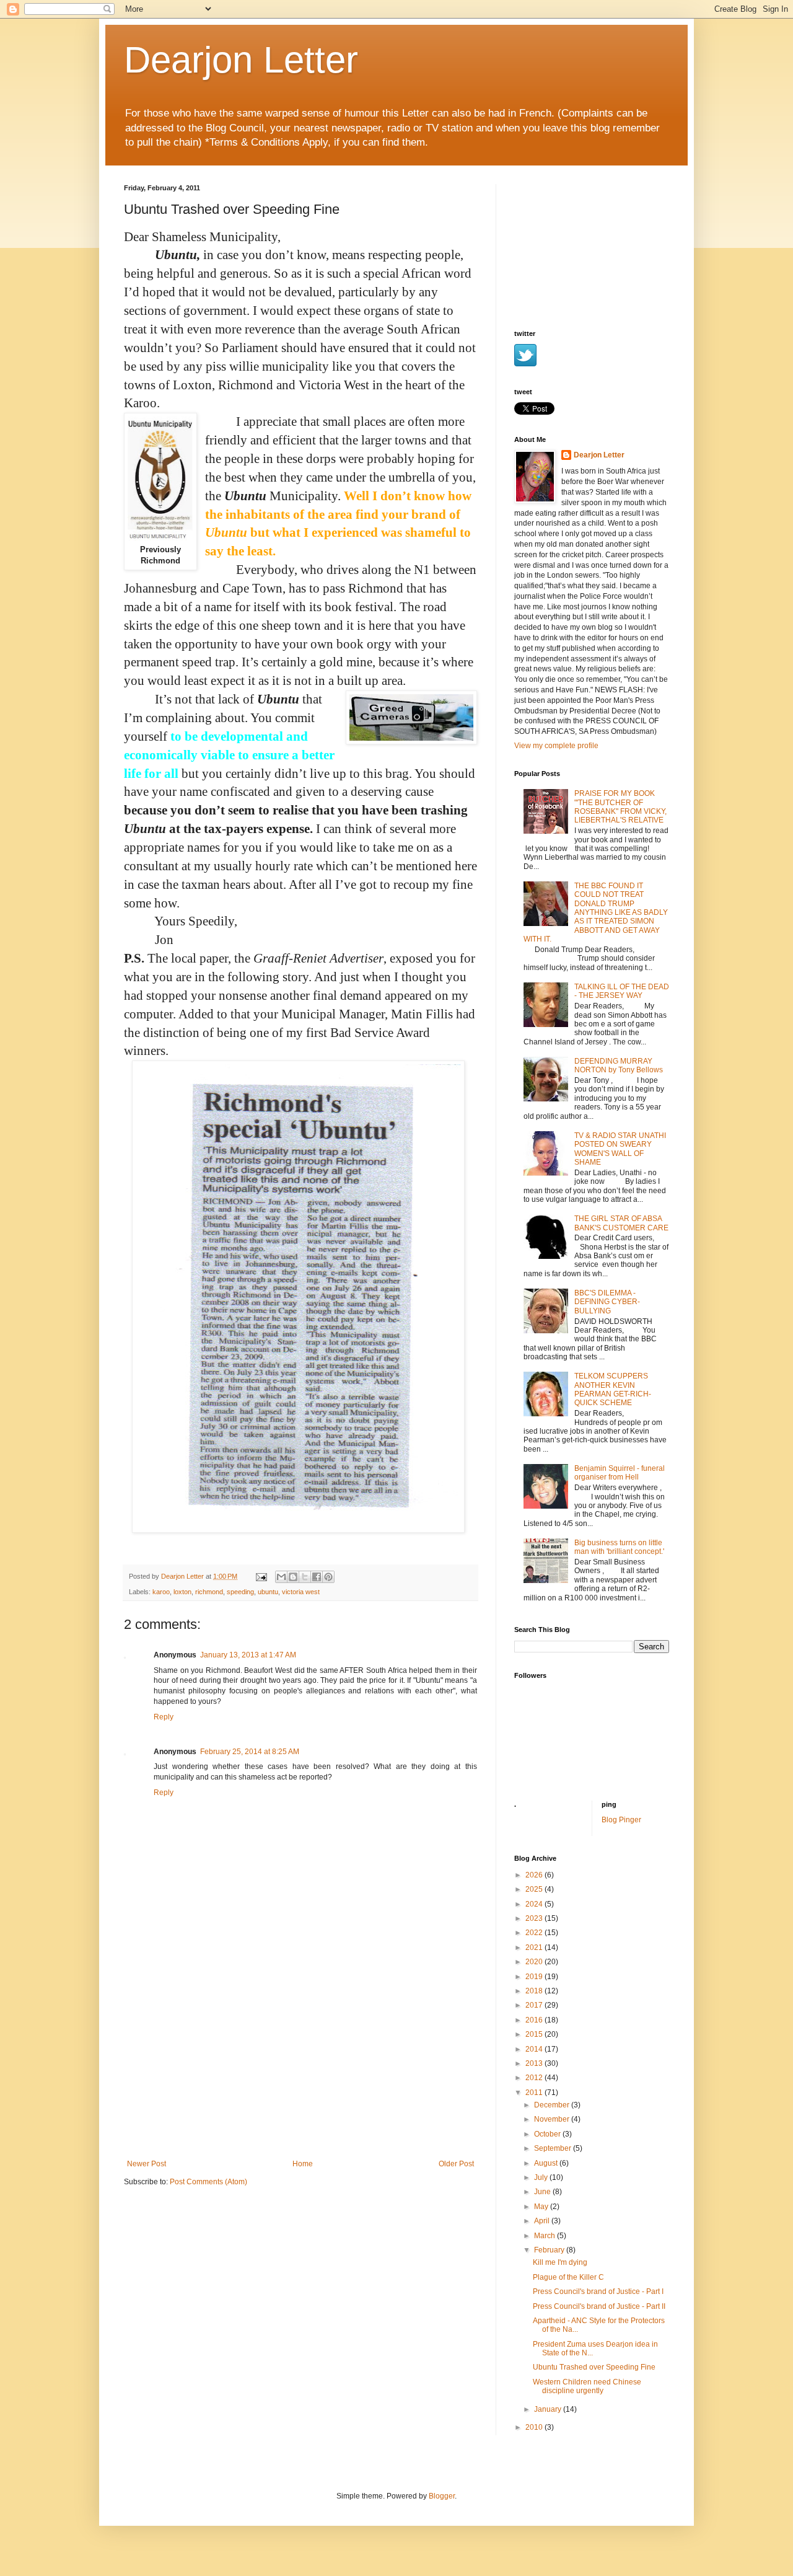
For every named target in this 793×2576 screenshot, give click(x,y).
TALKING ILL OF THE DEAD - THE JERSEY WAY (622, 991)
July (542, 2177)
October (548, 2134)
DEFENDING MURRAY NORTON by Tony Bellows (619, 1065)
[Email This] (281, 1577)
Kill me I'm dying (560, 2262)
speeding (240, 1592)
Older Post (456, 2164)
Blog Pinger (621, 1820)
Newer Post (147, 2164)
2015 (535, 2034)
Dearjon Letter (241, 60)
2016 (535, 2020)
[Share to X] (305, 1577)
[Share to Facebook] (317, 1577)
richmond (209, 1592)
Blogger (442, 2496)
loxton (182, 1592)
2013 (535, 2063)
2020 (535, 1962)
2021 (535, 1947)
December (553, 2105)
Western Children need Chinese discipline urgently (587, 2386)
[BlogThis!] (293, 1577)
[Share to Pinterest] (328, 1577)
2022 (535, 1933)
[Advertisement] (300, 2067)
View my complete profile (556, 746)
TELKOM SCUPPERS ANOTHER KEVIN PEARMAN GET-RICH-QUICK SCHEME (613, 1389)
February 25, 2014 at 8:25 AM (250, 1752)
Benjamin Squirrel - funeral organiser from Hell (620, 1473)
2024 (535, 1904)
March (545, 2236)
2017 (535, 2005)
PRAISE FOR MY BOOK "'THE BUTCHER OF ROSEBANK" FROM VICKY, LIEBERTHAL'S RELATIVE (620, 807)
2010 (535, 2427)
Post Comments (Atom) (208, 2182)
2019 (535, 1977)
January (549, 2409)
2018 (535, 1991)
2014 (535, 2049)
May (542, 2207)
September (554, 2148)
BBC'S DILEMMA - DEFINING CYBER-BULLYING (607, 1302)
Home (303, 2164)
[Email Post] (261, 1576)
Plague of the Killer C (568, 2277)
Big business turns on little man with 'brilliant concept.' (619, 1547)
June (543, 2192)
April (543, 2221)
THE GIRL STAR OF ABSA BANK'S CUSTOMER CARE (621, 1223)
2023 (535, 1918)
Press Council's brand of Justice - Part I (598, 2291)
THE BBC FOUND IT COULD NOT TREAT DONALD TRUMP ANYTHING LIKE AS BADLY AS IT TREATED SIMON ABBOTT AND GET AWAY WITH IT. (596, 912)
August (547, 2163)
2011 (535, 2093)
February (550, 2250)
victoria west (301, 1592)
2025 (535, 1889)
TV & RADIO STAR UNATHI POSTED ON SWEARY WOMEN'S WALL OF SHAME (620, 1149)
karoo (161, 1592)
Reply (164, 1717)
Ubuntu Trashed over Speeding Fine (594, 2367)
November (553, 2119)
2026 (535, 1875)
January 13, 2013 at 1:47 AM (248, 1655)
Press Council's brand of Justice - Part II (599, 2306)
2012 (535, 2078)
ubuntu (268, 1592)
